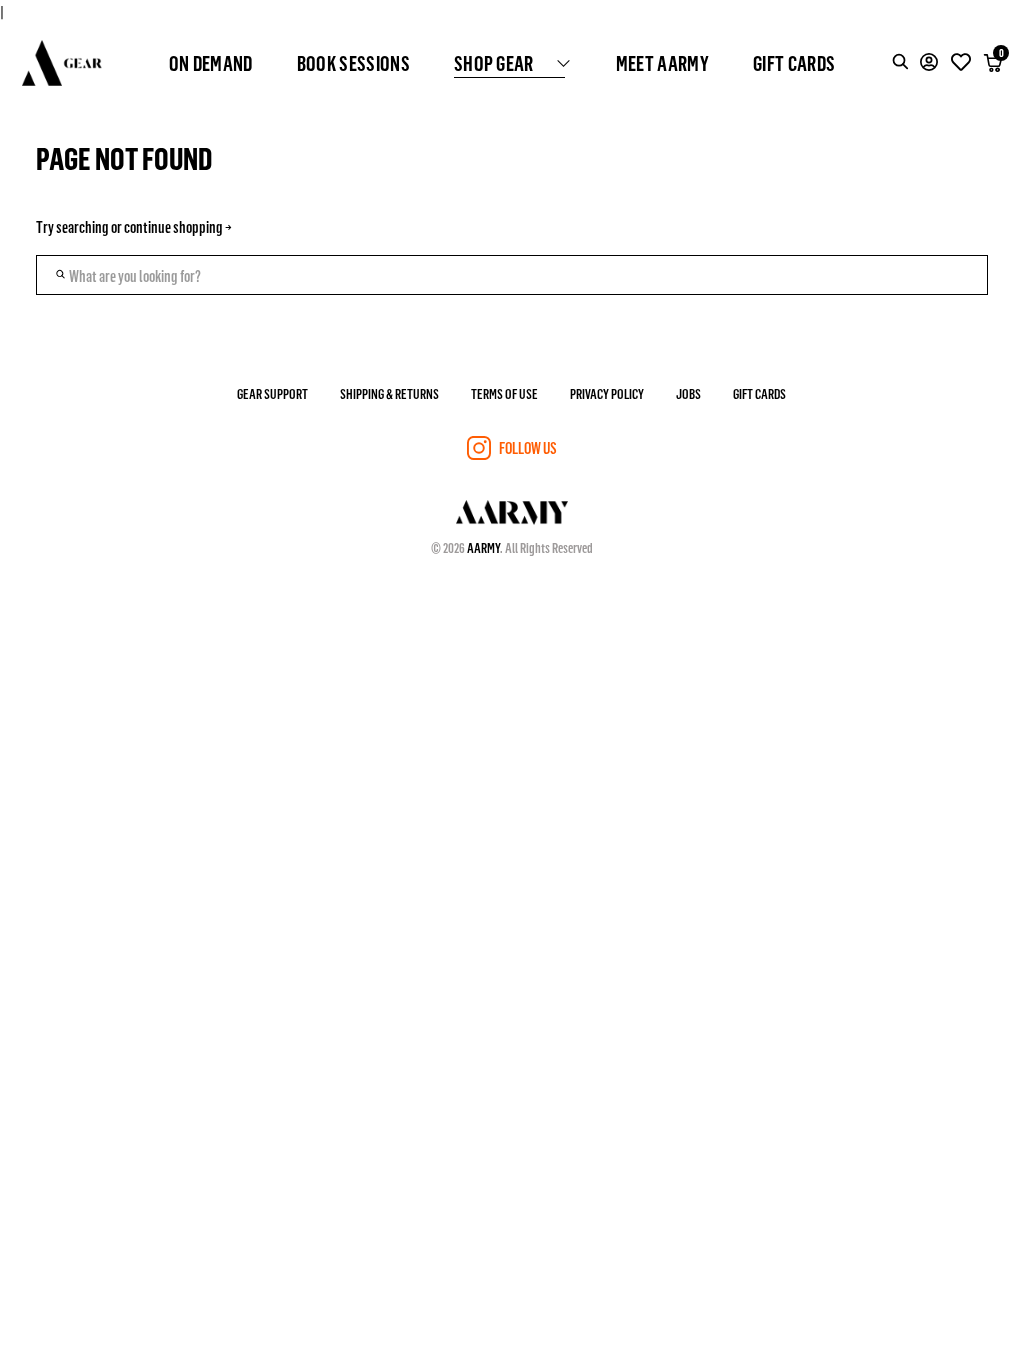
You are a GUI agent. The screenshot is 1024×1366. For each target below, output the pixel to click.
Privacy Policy (607, 393)
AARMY (483, 547)
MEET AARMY (662, 63)
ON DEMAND (211, 63)
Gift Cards (759, 393)
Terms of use (504, 393)
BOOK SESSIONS (353, 63)
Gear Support (272, 393)
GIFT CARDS (794, 63)
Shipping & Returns (389, 393)
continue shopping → (178, 226)
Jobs (688, 393)
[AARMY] (62, 63)
